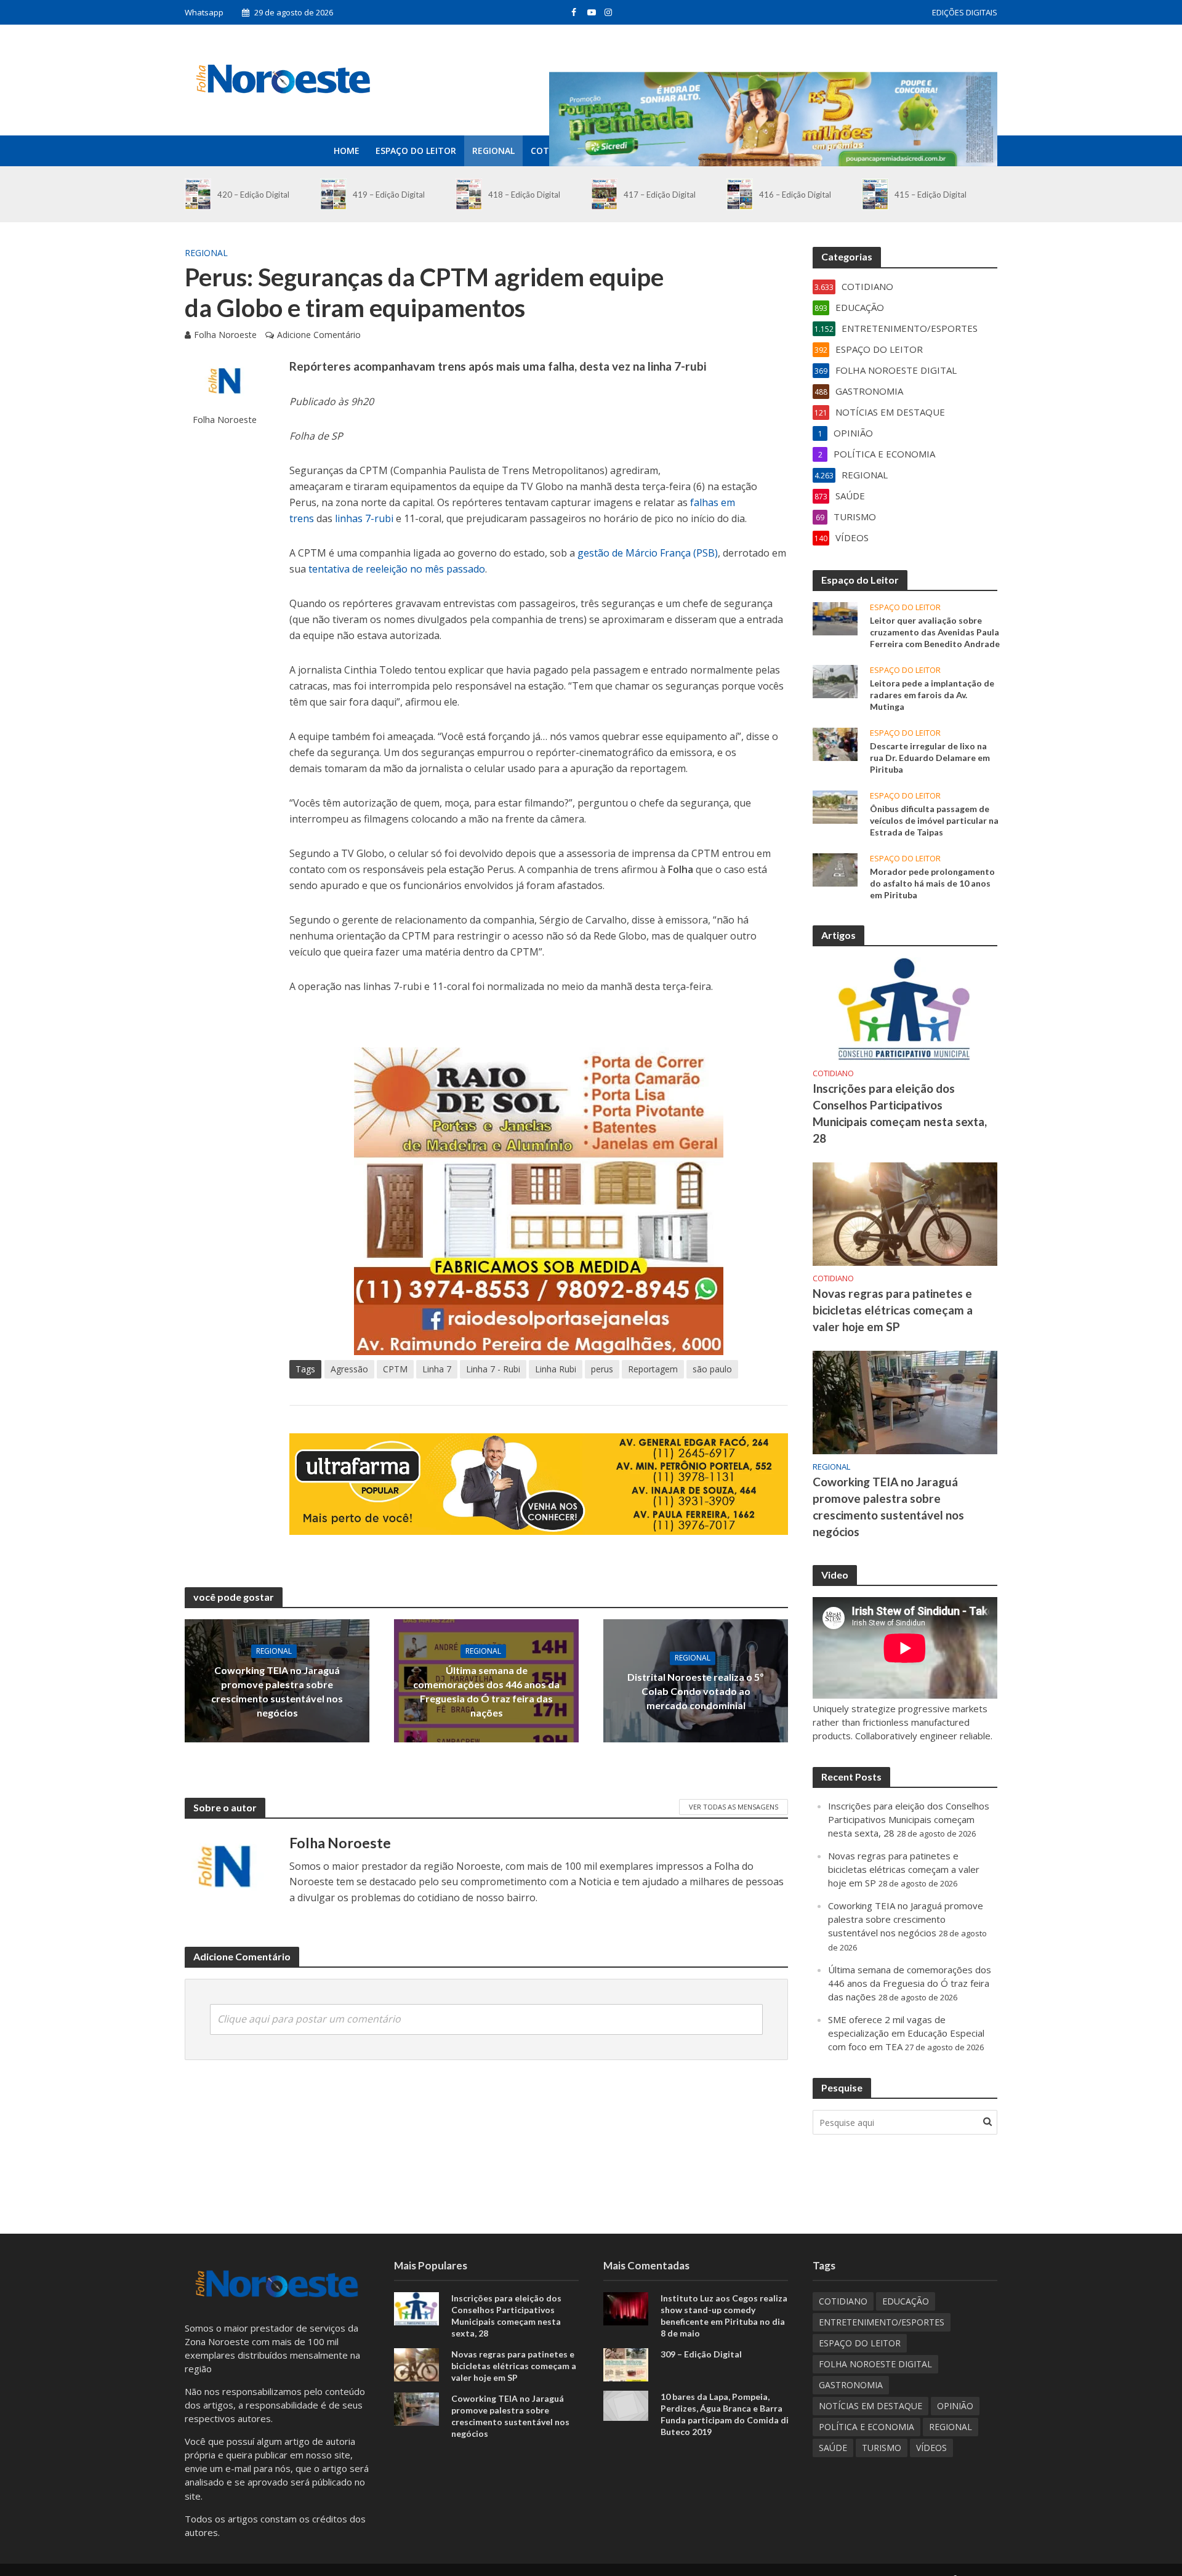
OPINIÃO (955, 2406)
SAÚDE (833, 2448)
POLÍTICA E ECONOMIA (866, 2427)
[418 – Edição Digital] (469, 194)
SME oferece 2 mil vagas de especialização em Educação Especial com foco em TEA (906, 2033)
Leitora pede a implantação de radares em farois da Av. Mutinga (932, 695)
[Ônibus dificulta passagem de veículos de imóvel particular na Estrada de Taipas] (835, 806)
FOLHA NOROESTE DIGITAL (875, 2364)
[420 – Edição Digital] (198, 194)
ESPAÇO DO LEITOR (416, 151)
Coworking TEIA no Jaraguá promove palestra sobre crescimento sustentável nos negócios (277, 1691)
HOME (347, 151)
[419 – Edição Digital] (333, 194)
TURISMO (882, 2448)
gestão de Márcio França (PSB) (648, 553)
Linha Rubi (556, 1369)
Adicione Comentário (319, 335)
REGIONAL (493, 151)
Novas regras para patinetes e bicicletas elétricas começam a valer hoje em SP (893, 1310)
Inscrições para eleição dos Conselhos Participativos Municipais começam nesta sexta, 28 (900, 1113)
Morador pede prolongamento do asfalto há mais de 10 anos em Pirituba (932, 883)
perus (602, 1369)
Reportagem (653, 1369)
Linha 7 (437, 1369)
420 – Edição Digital (253, 195)
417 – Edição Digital (660, 195)
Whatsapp (204, 12)
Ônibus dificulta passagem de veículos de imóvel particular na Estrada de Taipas (934, 820)
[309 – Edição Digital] (626, 2364)
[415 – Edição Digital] (875, 194)
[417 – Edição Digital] (604, 194)
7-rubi (379, 518)
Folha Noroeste (225, 335)
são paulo (712, 1369)
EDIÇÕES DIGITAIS (965, 12)
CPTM (395, 1369)
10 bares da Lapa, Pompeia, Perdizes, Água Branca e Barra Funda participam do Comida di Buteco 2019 (725, 2414)
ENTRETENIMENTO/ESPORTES (882, 2322)
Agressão (349, 1369)
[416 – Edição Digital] (740, 194)
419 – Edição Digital (389, 195)
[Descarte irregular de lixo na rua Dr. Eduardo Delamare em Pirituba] (835, 743)
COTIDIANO (833, 1073)
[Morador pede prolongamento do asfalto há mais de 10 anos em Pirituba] (835, 869)
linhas (350, 518)
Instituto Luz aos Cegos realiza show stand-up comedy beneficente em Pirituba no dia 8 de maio (724, 2316)
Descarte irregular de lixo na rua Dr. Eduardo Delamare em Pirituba (930, 758)
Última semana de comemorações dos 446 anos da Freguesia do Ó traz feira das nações (486, 1691)
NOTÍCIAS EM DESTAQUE (870, 2406)
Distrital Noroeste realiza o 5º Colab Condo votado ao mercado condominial (696, 1691)
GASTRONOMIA (851, 2385)
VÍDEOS (931, 2448)
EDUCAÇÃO (906, 2301)
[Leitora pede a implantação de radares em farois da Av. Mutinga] (835, 680)
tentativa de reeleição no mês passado (397, 569)
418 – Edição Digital (524, 195)
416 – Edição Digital (795, 195)
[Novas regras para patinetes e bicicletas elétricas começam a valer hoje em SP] (905, 1213)
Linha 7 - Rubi (493, 1369)
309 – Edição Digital (701, 2354)
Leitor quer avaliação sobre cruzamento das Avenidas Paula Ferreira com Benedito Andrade (935, 632)
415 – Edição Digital (931, 195)
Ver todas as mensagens (734, 1807)
